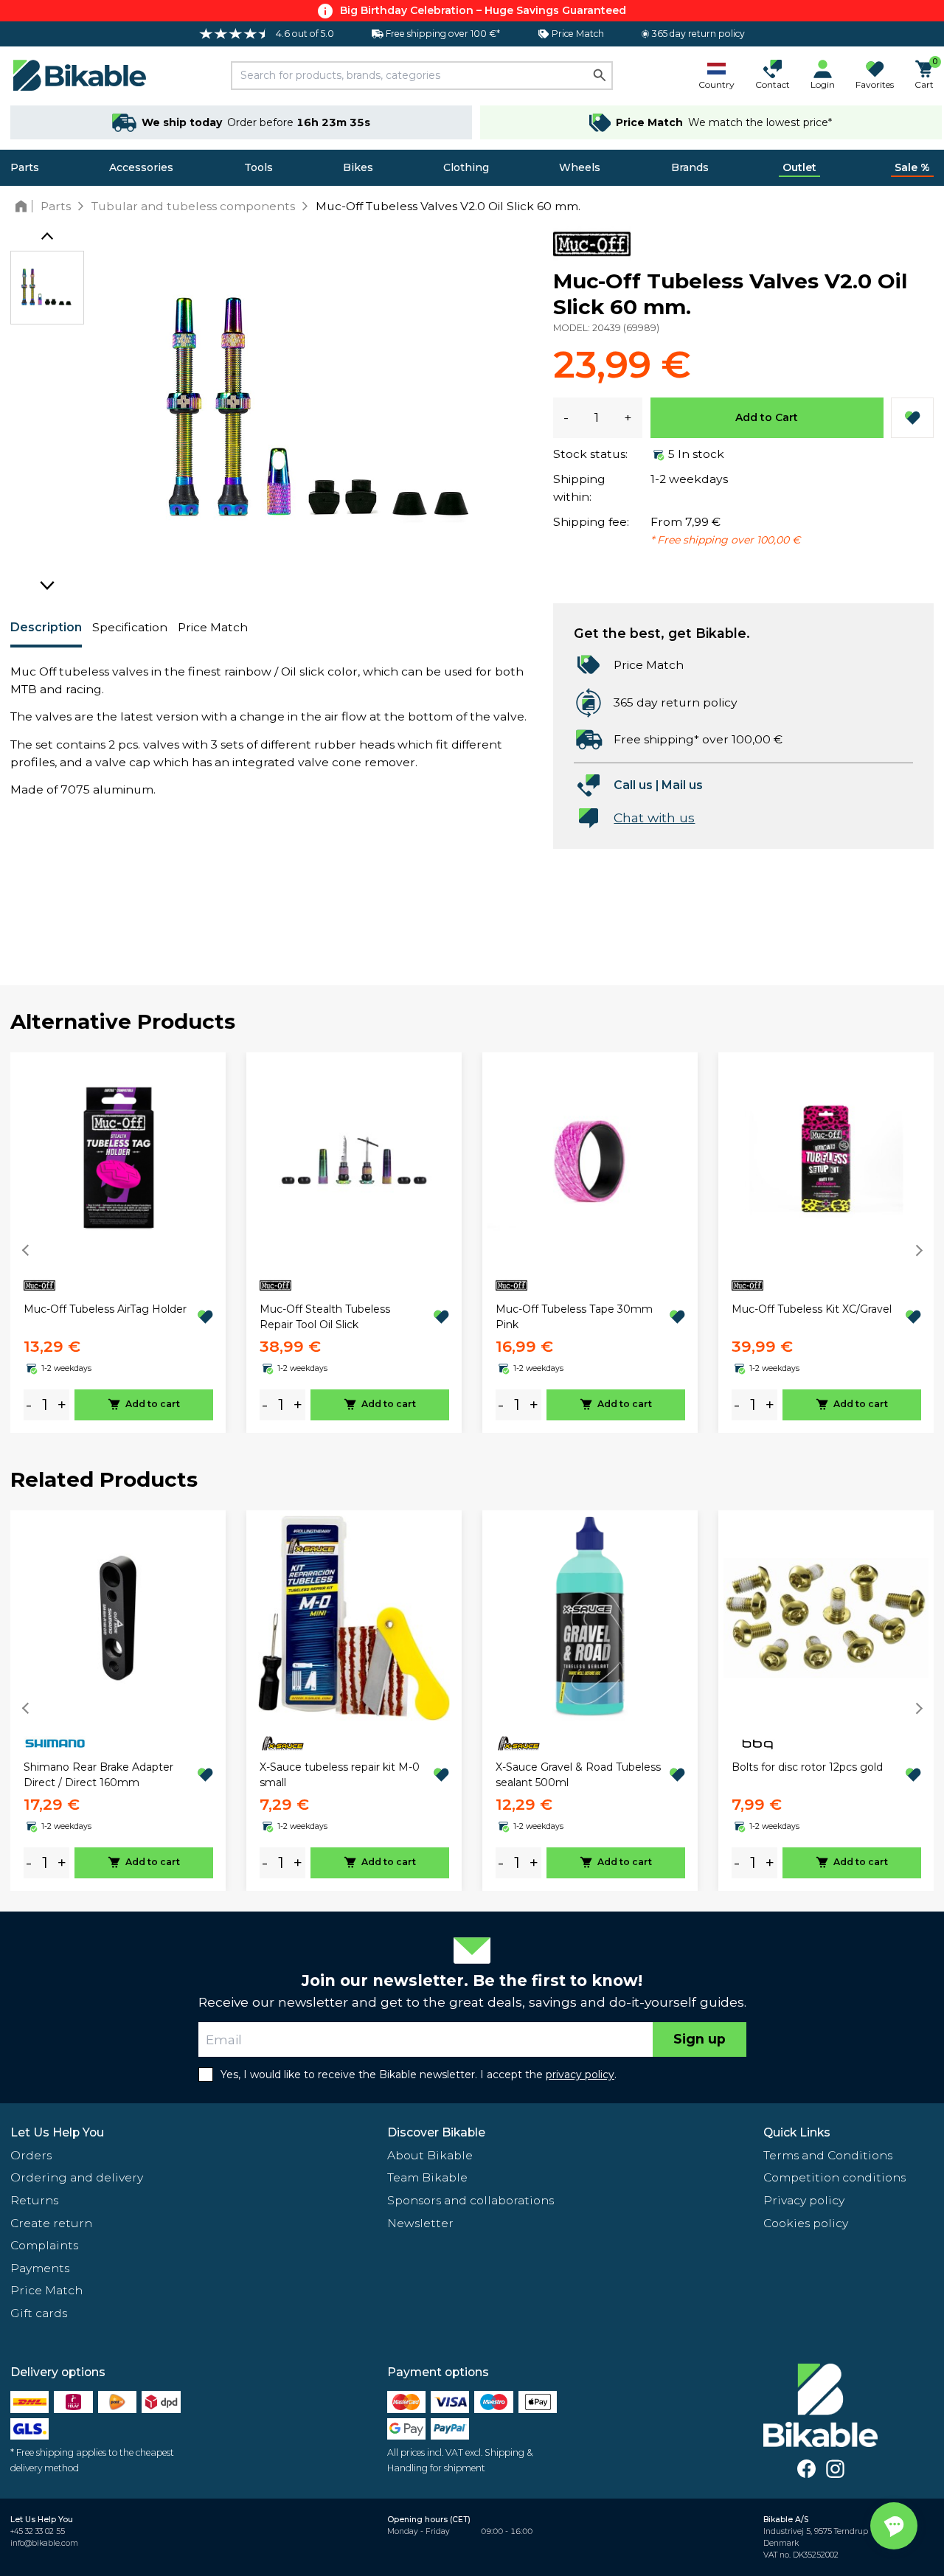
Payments (40, 2268)
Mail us (682, 785)
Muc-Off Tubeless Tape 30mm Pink (574, 1317)
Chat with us (654, 817)
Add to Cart (767, 417)
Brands (690, 167)
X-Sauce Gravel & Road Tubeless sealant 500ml (578, 1775)
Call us (633, 785)
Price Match (213, 627)
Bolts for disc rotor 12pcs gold (807, 1767)
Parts (25, 167)
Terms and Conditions (828, 2155)
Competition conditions (834, 2177)
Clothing (466, 167)
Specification (130, 627)
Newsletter (420, 2223)
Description (46, 627)
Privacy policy (804, 2200)
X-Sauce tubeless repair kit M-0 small (340, 1775)
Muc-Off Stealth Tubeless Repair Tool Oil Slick (325, 1317)
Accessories (141, 167)
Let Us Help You (57, 2132)
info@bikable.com (44, 2543)
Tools (258, 167)
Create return (51, 2223)
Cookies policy (806, 2223)
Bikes (358, 167)
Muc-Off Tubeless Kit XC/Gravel (812, 1309)
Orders (31, 2155)
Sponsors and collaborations (471, 2200)
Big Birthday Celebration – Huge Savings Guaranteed (483, 10)
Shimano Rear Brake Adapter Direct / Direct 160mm (98, 1775)
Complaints (44, 2245)
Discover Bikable (436, 2132)
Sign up (700, 2039)
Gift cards (39, 2313)
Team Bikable (427, 2177)
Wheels (580, 167)
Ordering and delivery (77, 2177)
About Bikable (430, 2155)
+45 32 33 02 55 (38, 2531)
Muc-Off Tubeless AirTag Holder (105, 1309)
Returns (34, 2200)
